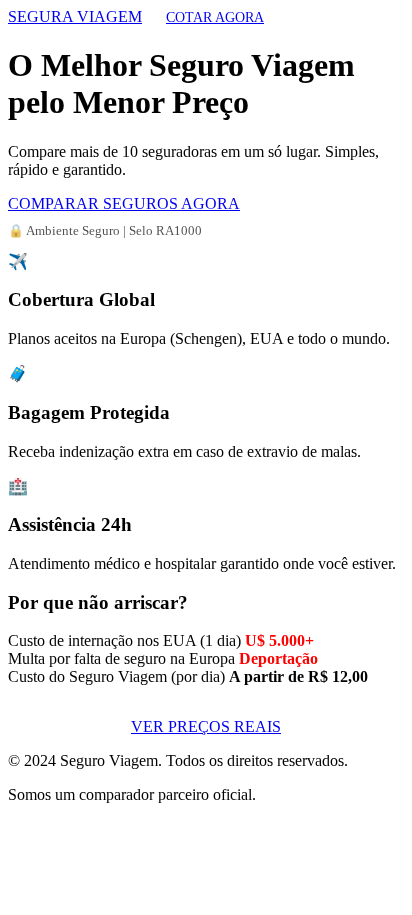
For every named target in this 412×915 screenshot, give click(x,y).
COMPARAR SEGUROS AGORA (124, 203)
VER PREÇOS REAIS (206, 726)
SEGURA (75, 16)
